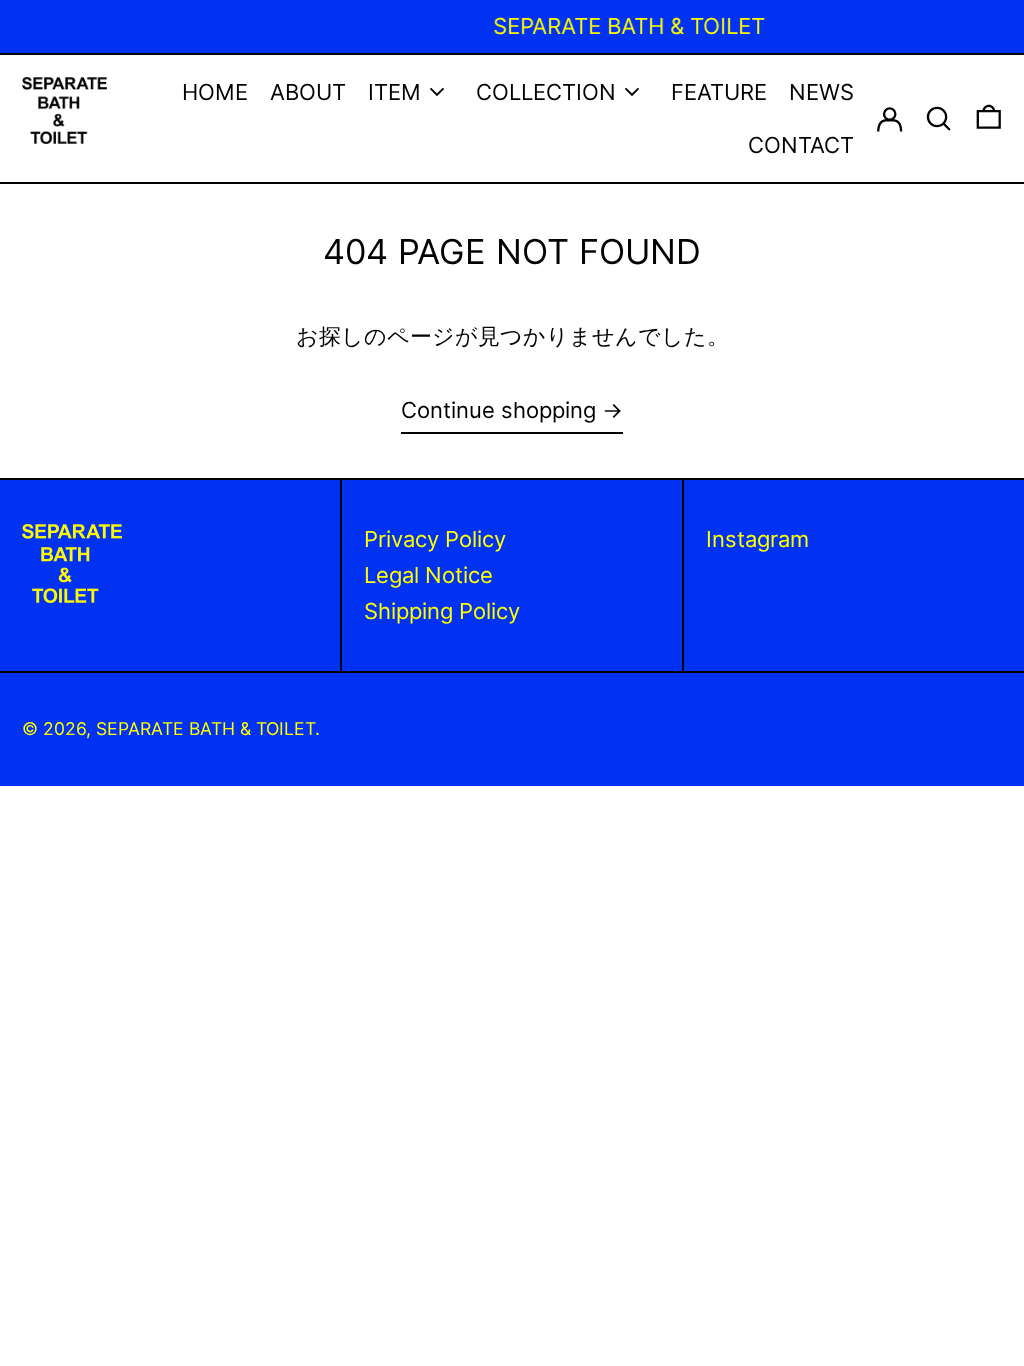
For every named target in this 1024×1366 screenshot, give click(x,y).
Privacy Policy (435, 539)
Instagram (757, 539)
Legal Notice (428, 575)
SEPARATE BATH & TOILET (205, 728)
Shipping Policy (442, 611)
